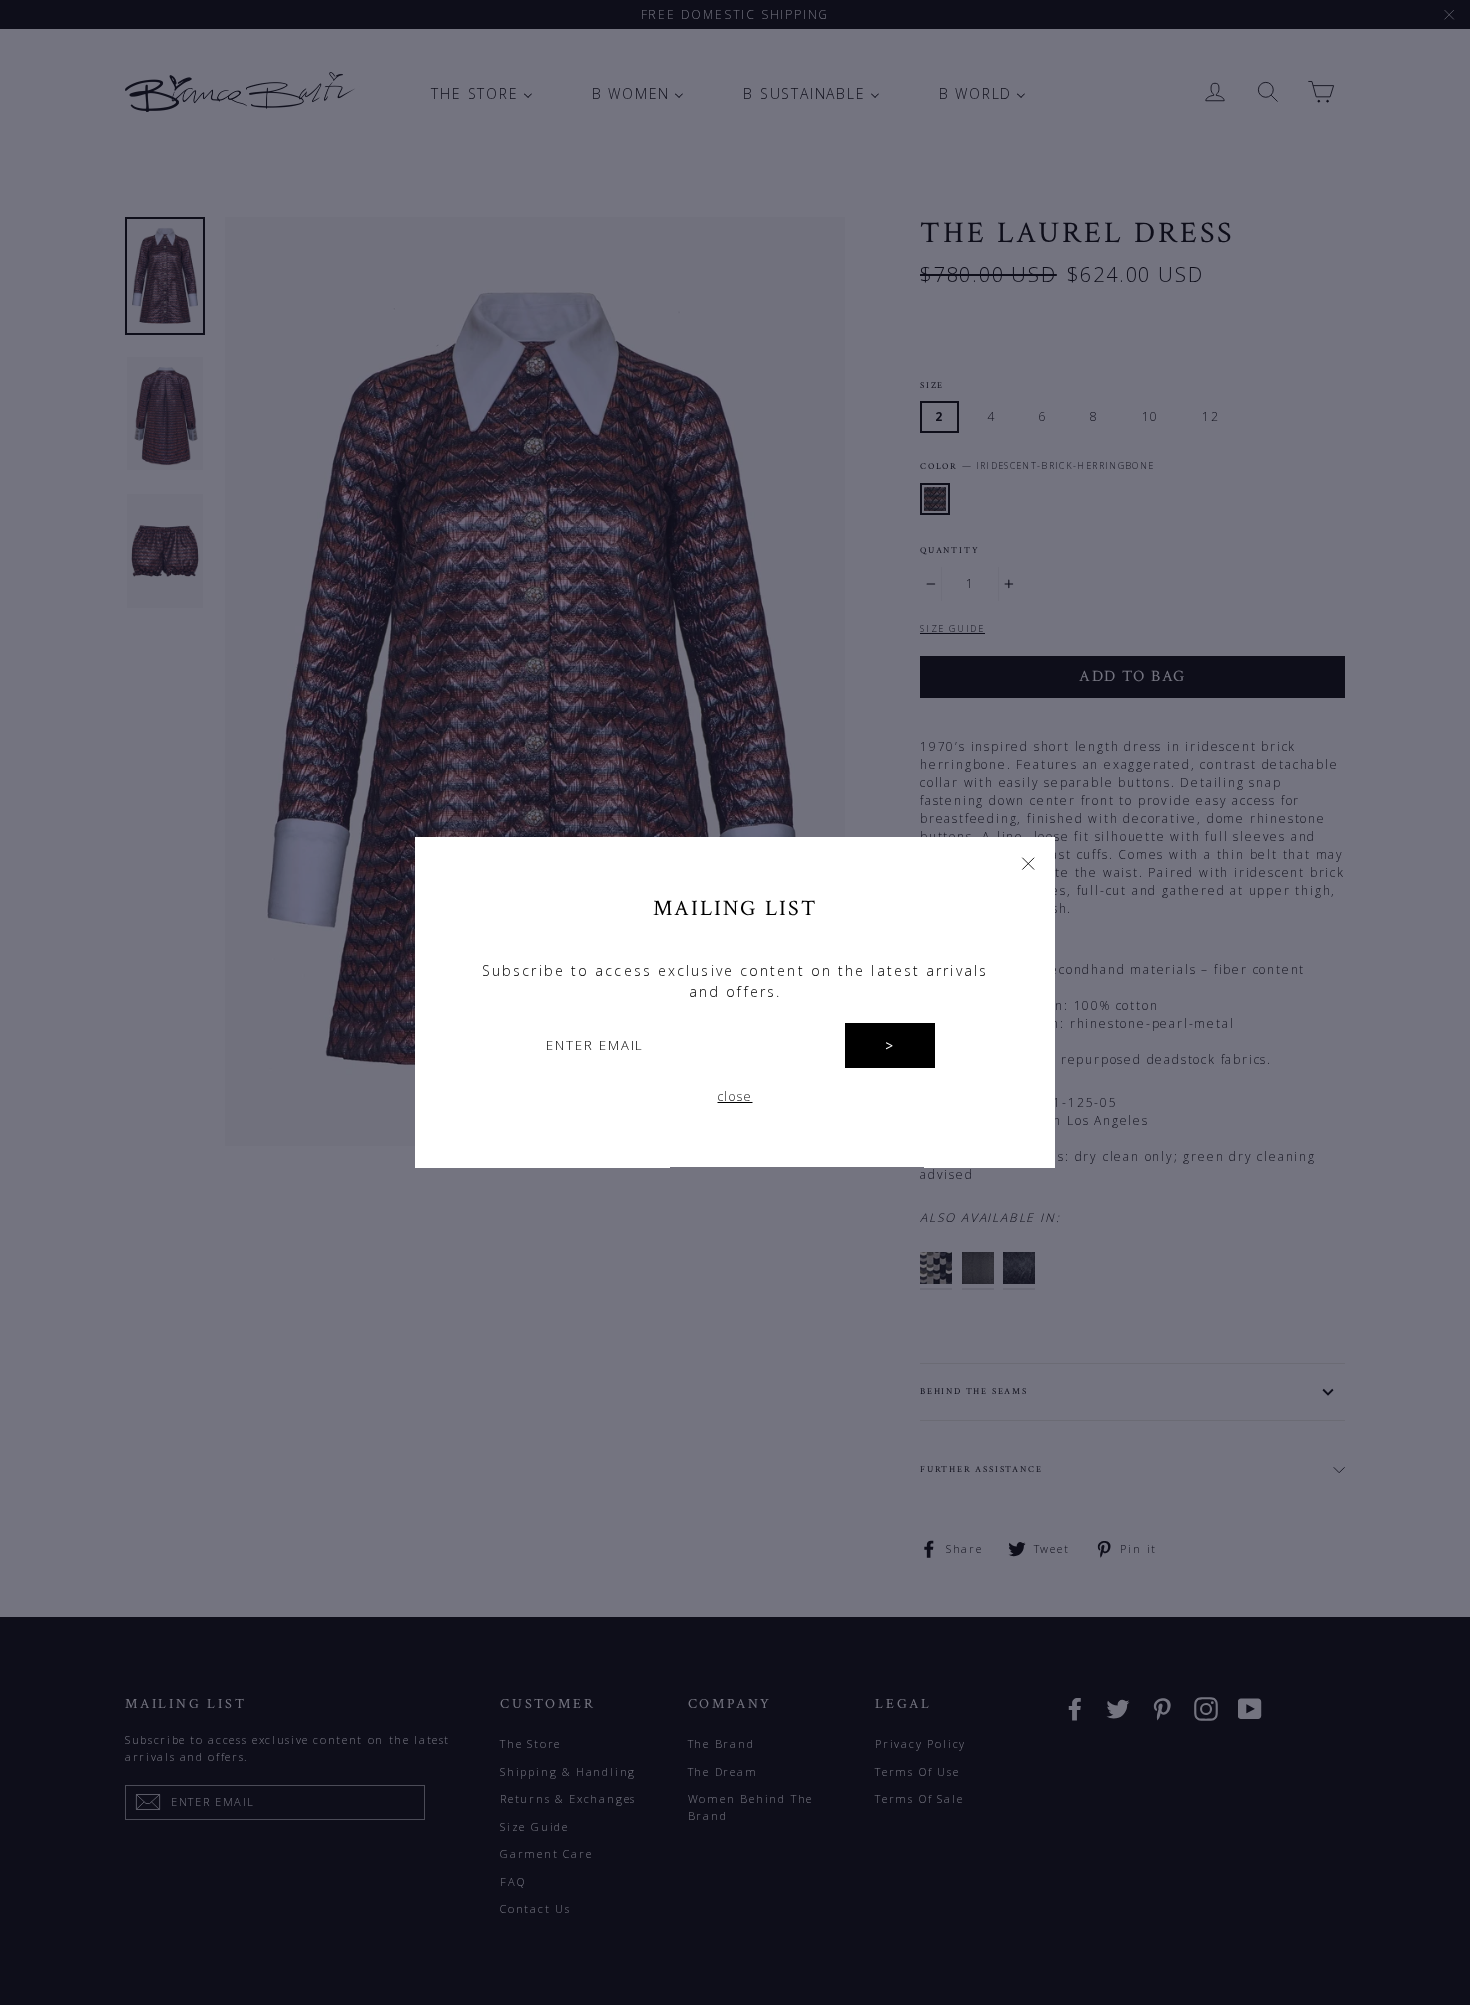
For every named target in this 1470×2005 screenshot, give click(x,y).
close (735, 1097)
